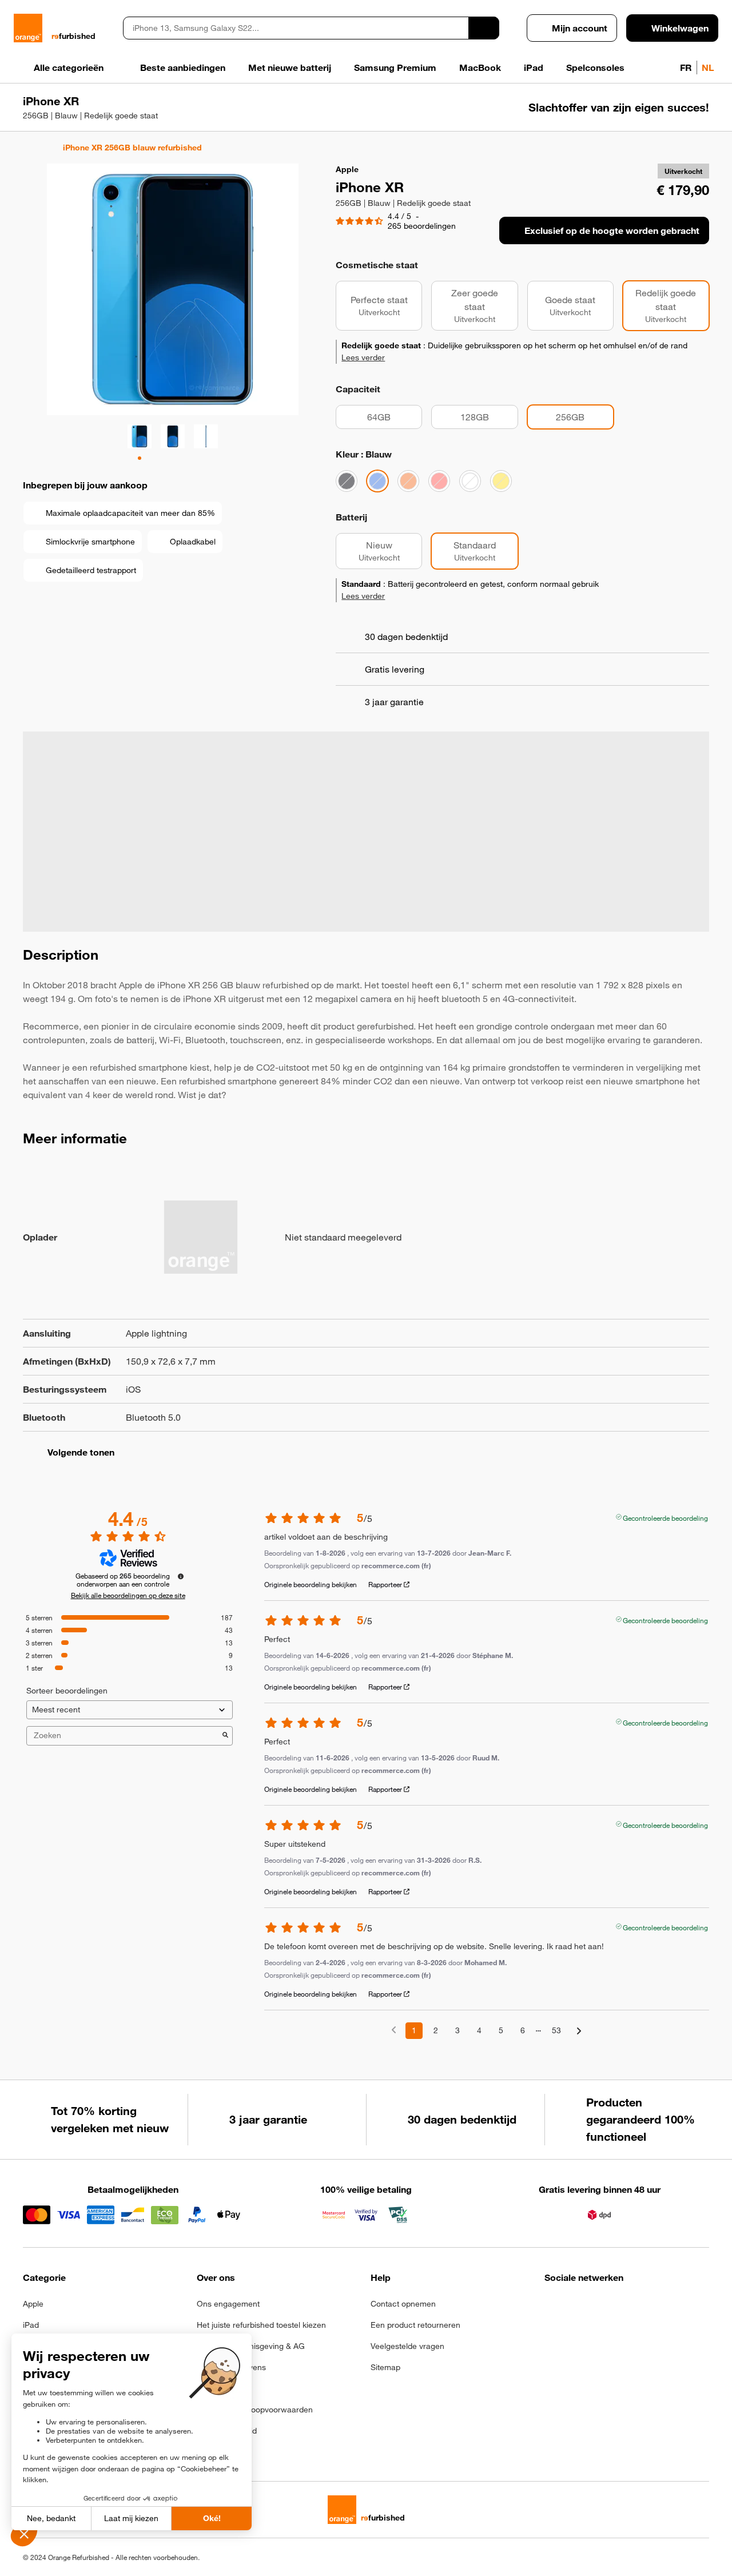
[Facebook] (552, 2307)
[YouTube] (664, 2307)
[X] (636, 2307)
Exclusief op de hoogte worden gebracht (612, 230)
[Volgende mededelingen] (579, 2031)
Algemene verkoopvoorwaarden (255, 2410)
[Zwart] (347, 481)
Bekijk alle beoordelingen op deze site (128, 1595)
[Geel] (501, 481)
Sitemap (385, 2367)
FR (686, 67)
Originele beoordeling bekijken (311, 1584)
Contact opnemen (403, 2304)
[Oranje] (408, 481)
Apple (33, 2304)
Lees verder (363, 357)
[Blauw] (377, 481)
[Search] (484, 28)
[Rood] (439, 481)
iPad (31, 2325)
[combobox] (296, 28)
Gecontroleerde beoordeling (665, 1517)
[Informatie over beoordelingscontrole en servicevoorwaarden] (181, 1576)
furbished (73, 36)
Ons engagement (228, 2304)
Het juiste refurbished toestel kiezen (261, 2325)
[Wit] (470, 481)
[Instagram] (580, 2307)
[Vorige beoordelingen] (394, 2030)
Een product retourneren (415, 2325)
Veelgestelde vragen (407, 2346)
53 (556, 2030)
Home (28, 148)
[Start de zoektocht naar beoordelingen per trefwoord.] (225, 1736)
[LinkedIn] (608, 2307)
